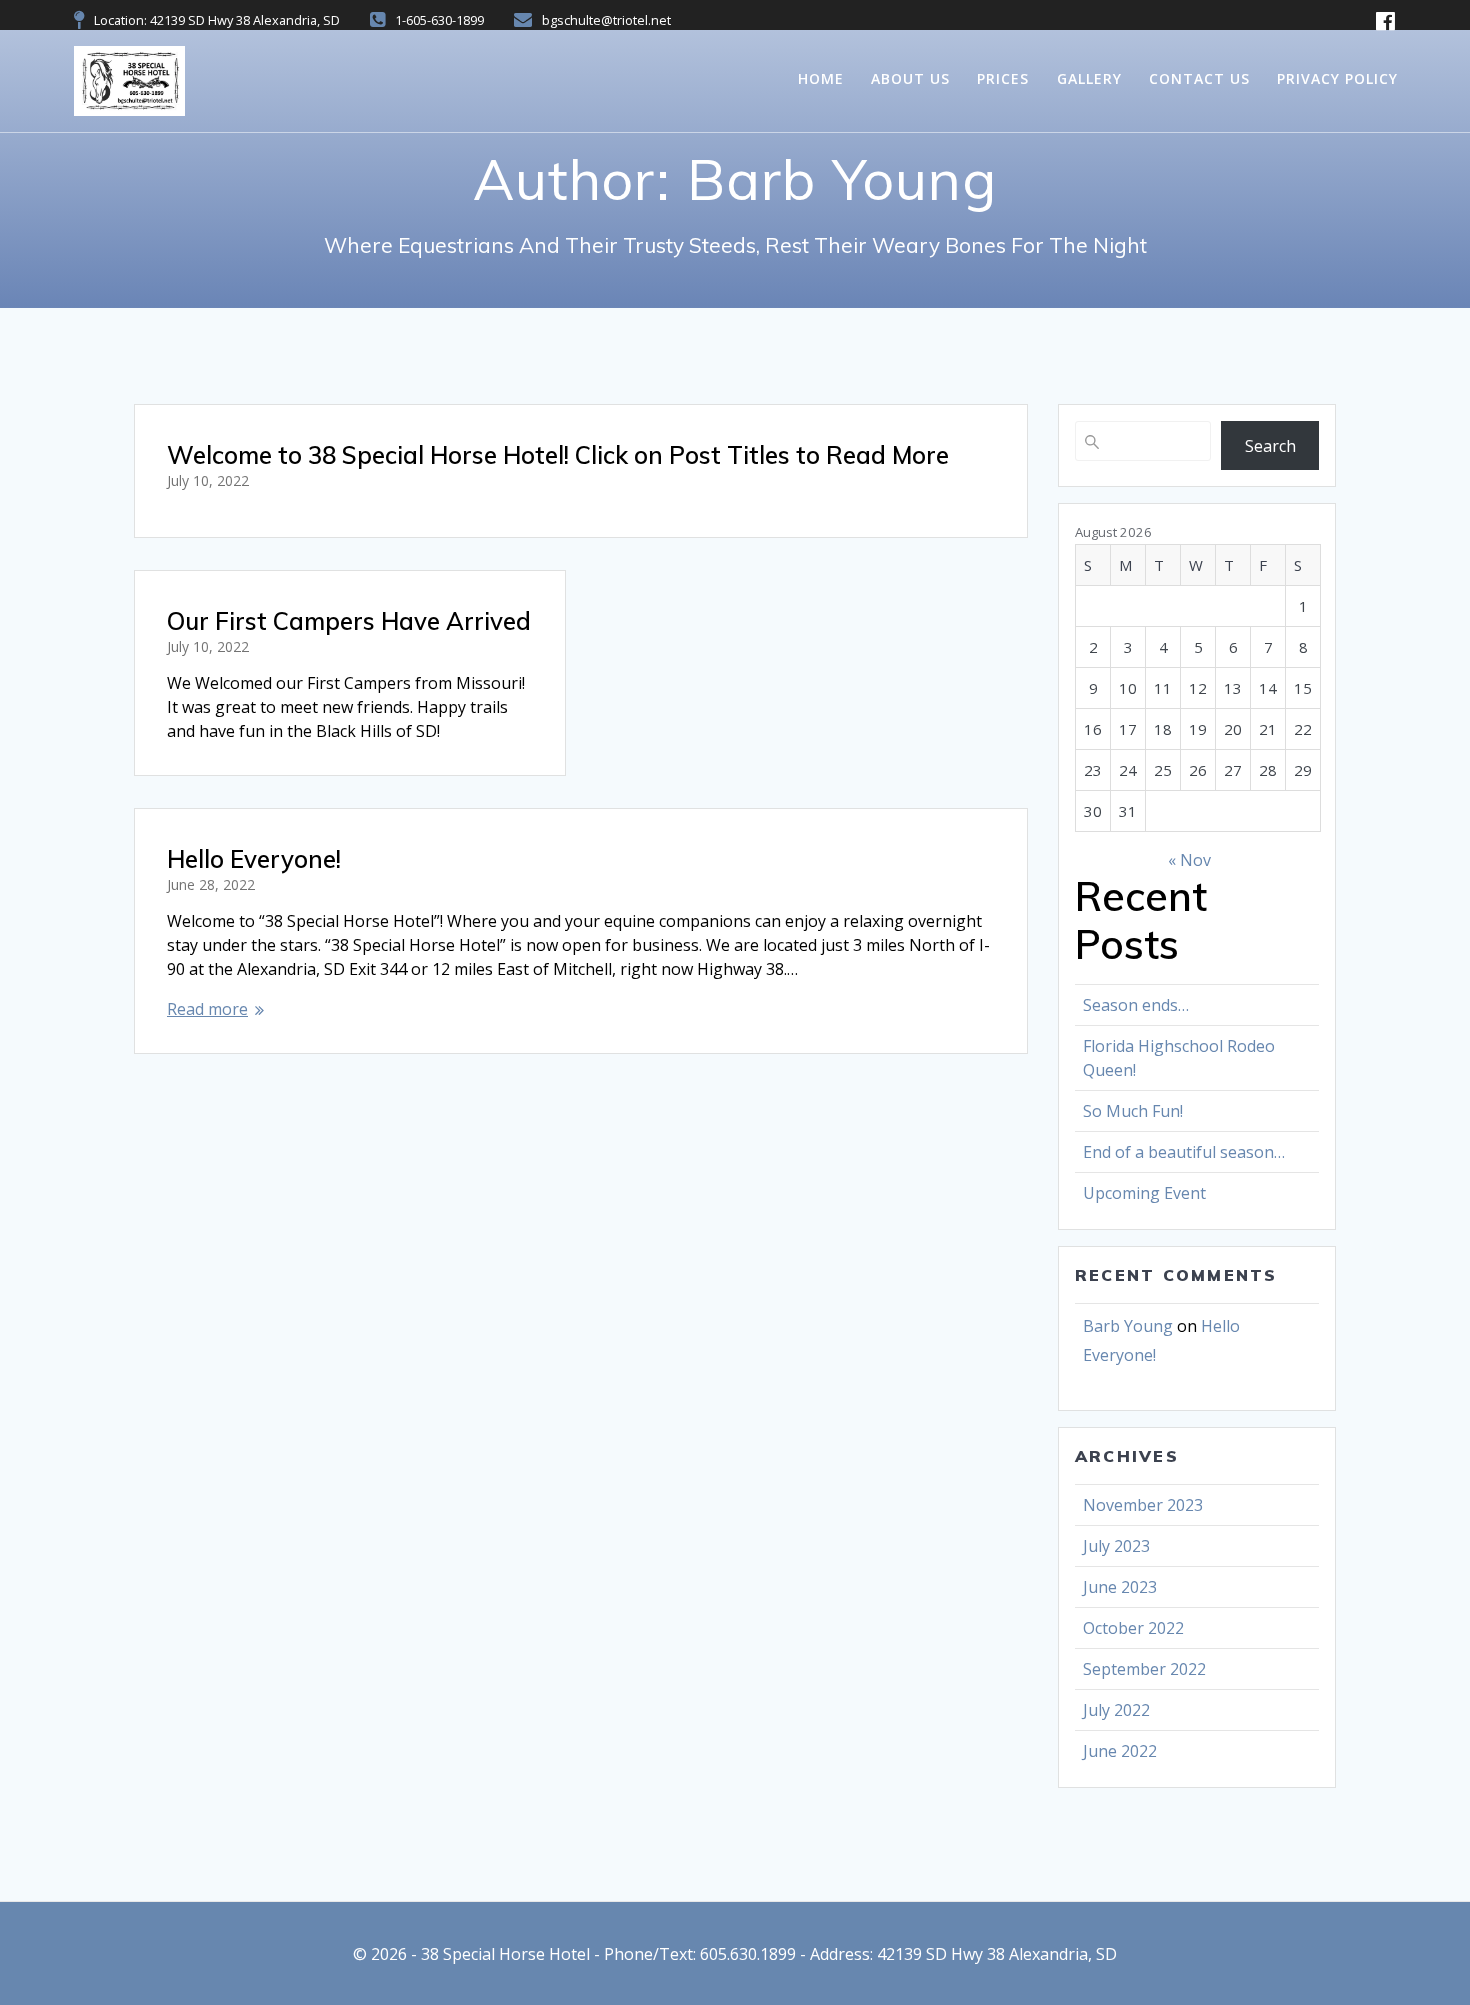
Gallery (1089, 78)
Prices (1003, 78)
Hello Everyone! (254, 859)
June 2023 (1120, 1587)
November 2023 (1143, 1505)
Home (821, 78)
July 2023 (1116, 1546)
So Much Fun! (1133, 1111)
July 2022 (1116, 1710)
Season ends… (1136, 1005)
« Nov (1189, 860)
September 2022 (1144, 1669)
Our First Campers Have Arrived (349, 621)
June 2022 (1120, 1751)
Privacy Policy (1337, 78)
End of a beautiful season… (1184, 1152)
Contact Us (1199, 78)
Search (1270, 446)
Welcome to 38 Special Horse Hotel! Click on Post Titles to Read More (558, 455)
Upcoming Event (1144, 1193)
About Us (910, 78)
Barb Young (1128, 1326)
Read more (207, 1009)
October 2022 (1133, 1628)
